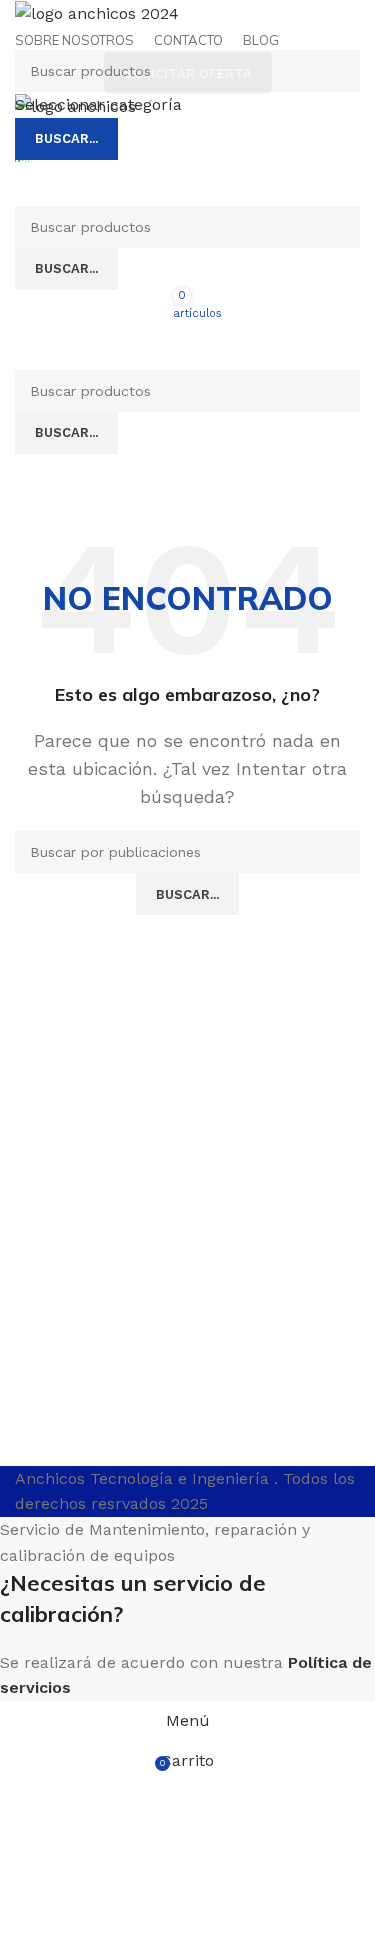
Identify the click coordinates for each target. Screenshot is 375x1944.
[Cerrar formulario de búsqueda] (25, 25)
